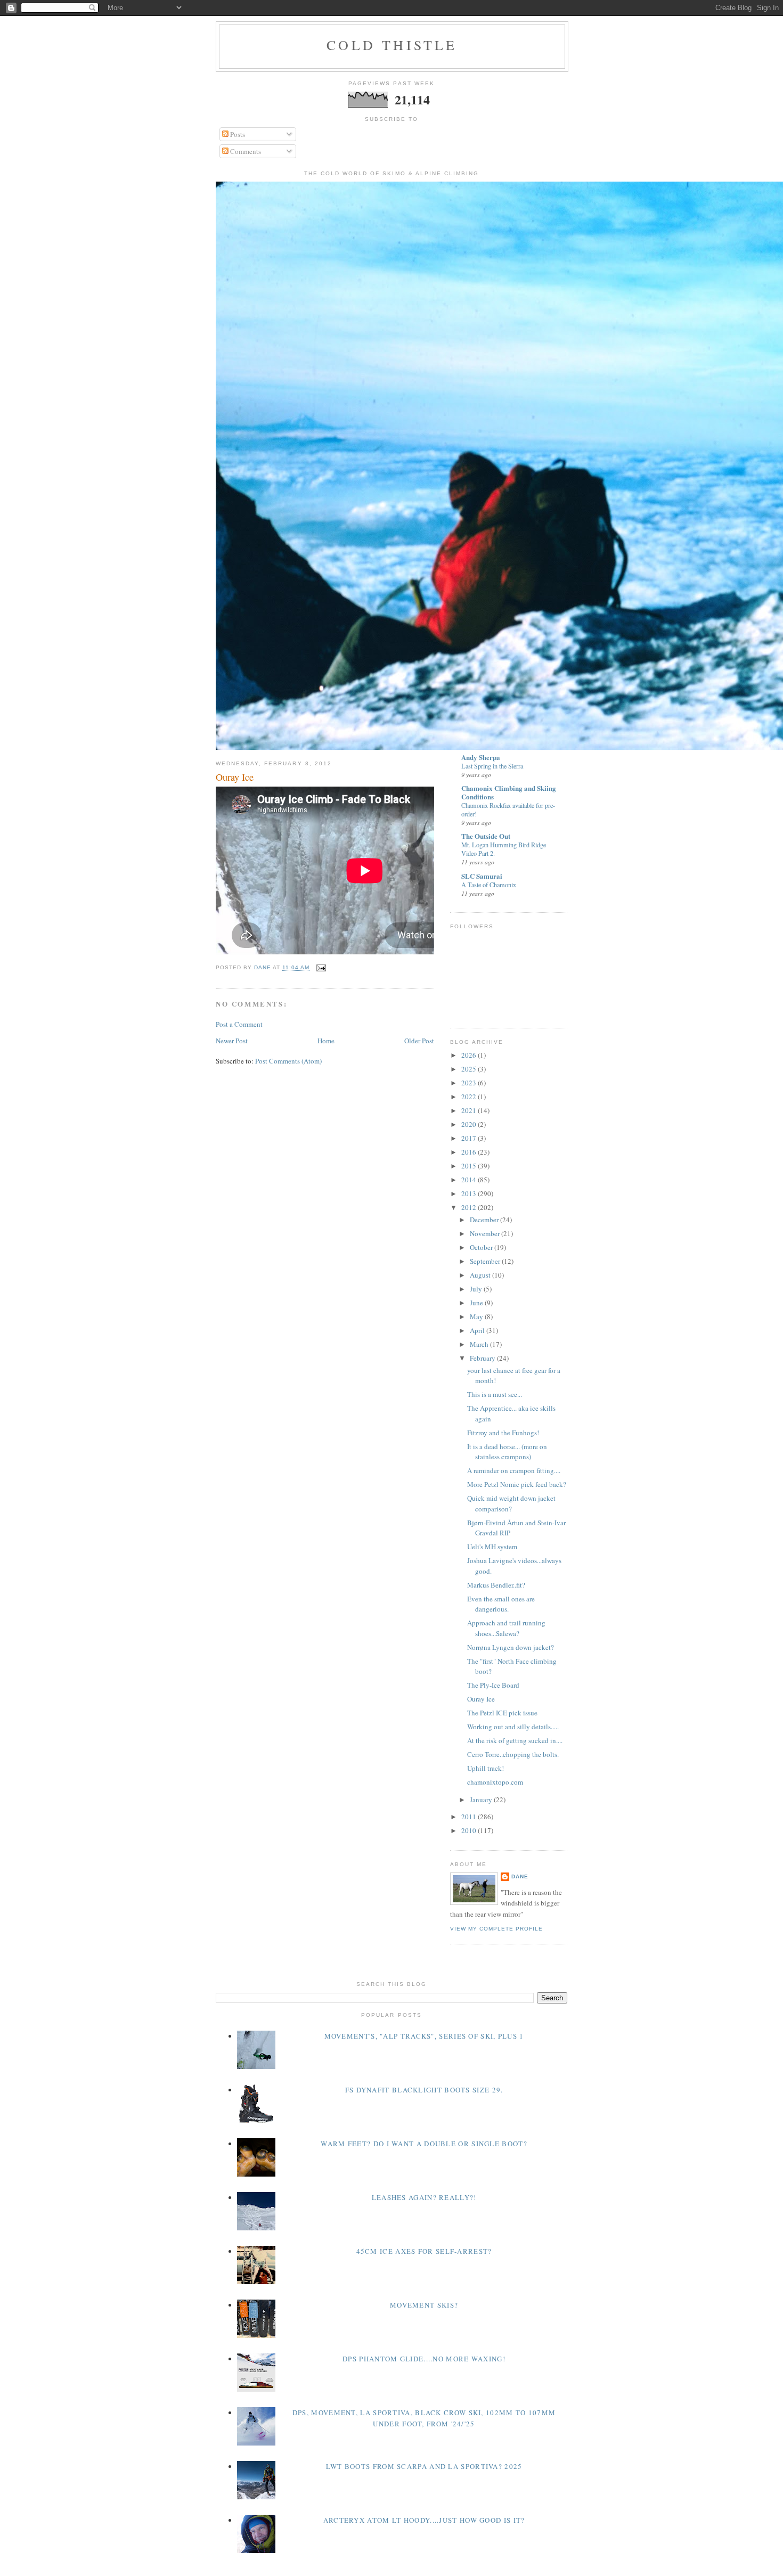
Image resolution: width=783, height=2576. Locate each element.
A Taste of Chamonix (489, 885)
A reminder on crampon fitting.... (514, 1470)
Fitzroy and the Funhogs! (503, 1433)
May (477, 1316)
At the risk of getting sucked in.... (515, 1740)
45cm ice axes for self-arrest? (424, 2251)
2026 (470, 1055)
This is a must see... (495, 1394)
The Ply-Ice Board (493, 1685)
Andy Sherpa (481, 757)
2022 (470, 1097)
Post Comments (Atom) (288, 1061)
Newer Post (232, 1041)
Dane (520, 1876)
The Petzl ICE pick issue (502, 1713)
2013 (470, 1193)
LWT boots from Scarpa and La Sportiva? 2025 (424, 2466)
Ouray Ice (481, 1699)
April (478, 1330)
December (485, 1220)
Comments (245, 151)
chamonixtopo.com (495, 1782)
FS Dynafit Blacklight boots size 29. (424, 2090)
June (477, 1303)
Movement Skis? (424, 2305)
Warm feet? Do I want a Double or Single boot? (424, 2144)
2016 (470, 1152)
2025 (470, 1069)
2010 (470, 1830)
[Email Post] (321, 968)
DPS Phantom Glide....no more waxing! (424, 2359)
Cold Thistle (392, 45)
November (486, 1233)
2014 (470, 1180)
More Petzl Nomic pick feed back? (517, 1484)
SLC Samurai (482, 876)
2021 (470, 1110)
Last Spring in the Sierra (492, 766)
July (477, 1289)
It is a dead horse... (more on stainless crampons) (507, 1452)
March (480, 1344)
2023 (470, 1083)
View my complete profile (496, 1929)
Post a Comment (239, 1024)
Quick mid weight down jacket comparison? (511, 1503)
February (483, 1358)
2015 (470, 1166)
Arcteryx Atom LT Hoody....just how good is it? (424, 2520)
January (482, 1800)
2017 (470, 1138)
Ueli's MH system (492, 1547)
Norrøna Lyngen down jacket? (511, 1647)
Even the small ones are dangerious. (501, 1604)
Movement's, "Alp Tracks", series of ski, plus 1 (424, 2036)
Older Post (419, 1041)
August (481, 1275)
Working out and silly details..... (513, 1727)
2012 (470, 1207)
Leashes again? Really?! (424, 2197)
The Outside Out (486, 836)
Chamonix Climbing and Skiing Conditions (509, 792)
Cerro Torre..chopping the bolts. (513, 1754)
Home (326, 1041)
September (486, 1261)
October (482, 1247)
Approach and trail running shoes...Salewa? (506, 1628)
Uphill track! (486, 1768)
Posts (237, 134)
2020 (470, 1124)
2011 (470, 1817)
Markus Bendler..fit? (496, 1585)
